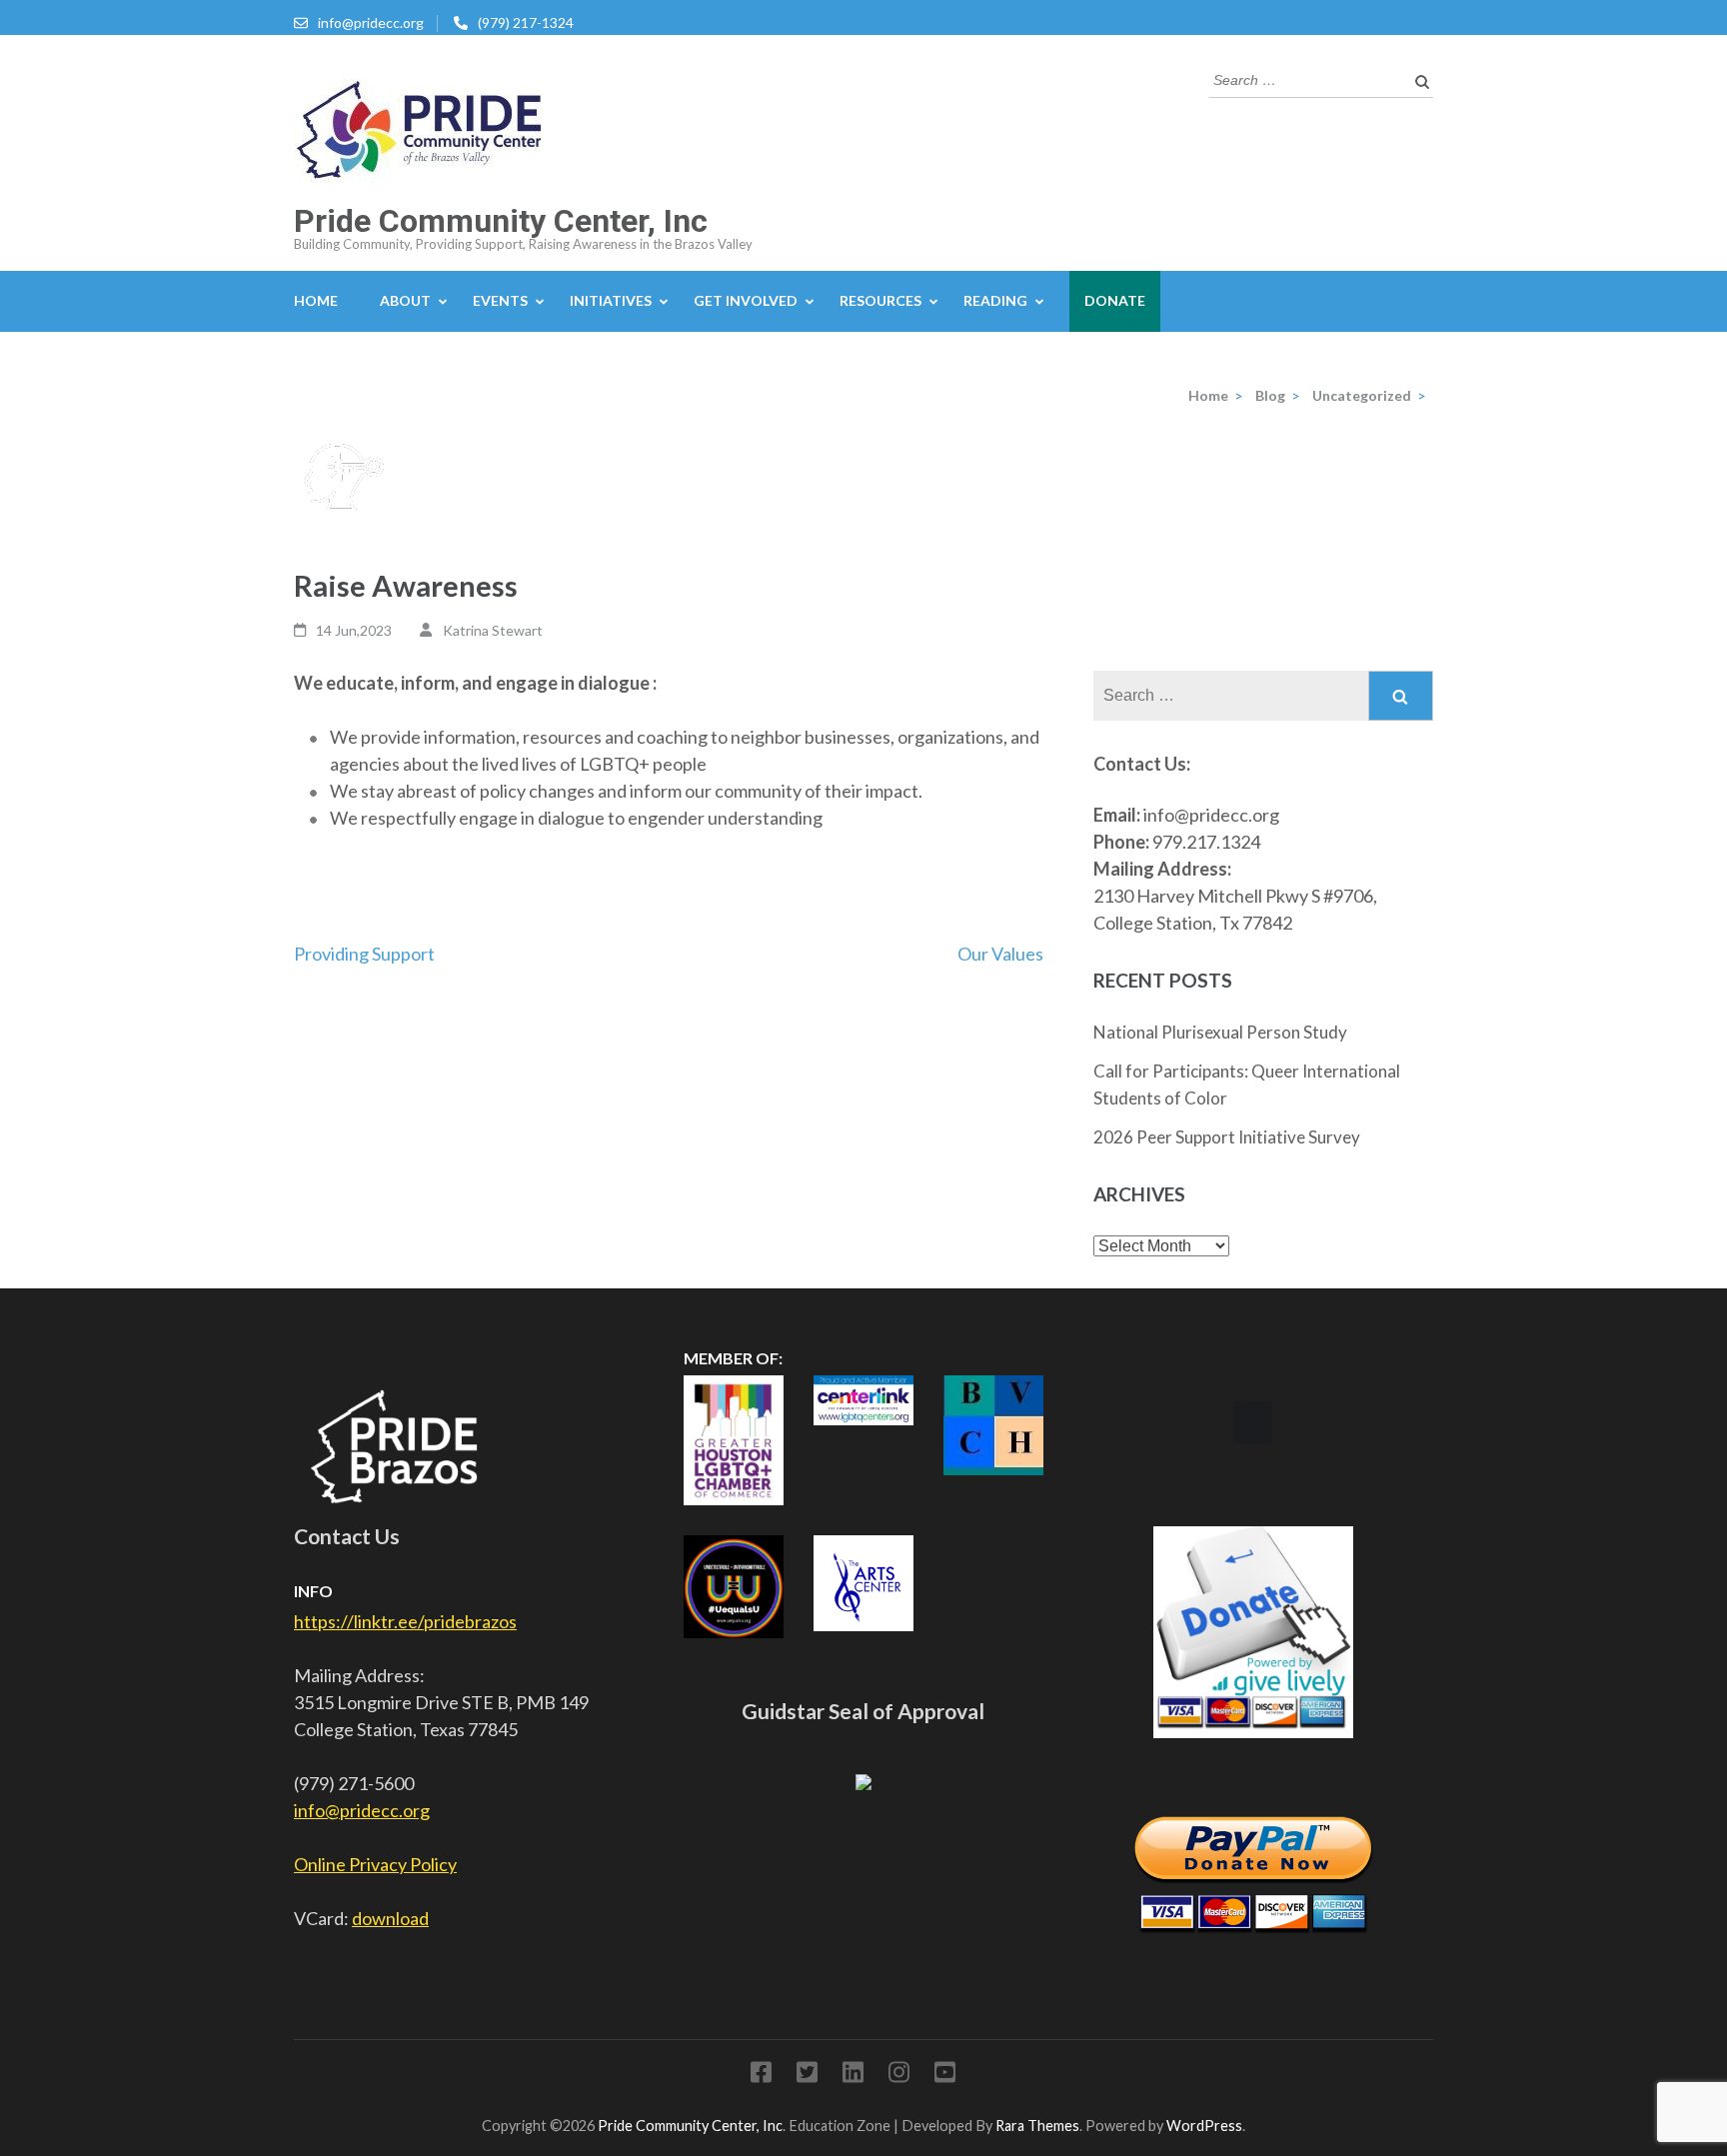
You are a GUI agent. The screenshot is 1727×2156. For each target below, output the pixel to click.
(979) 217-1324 (526, 22)
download (390, 1918)
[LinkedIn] (853, 2076)
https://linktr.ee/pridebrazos (405, 1621)
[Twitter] (807, 2076)
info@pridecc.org (371, 22)
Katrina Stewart (493, 630)
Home (316, 300)
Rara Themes (1037, 2126)
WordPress (1204, 2126)
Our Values (1000, 954)
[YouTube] (945, 2076)
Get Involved (746, 300)
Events (500, 300)
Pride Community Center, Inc (501, 221)
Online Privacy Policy (375, 1864)
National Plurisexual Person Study (1220, 1032)
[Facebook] (761, 2076)
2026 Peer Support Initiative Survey (1227, 1137)
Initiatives (611, 300)
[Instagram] (899, 2076)
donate (1115, 300)
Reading (995, 300)
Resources (880, 300)
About (405, 300)
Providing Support (364, 954)
